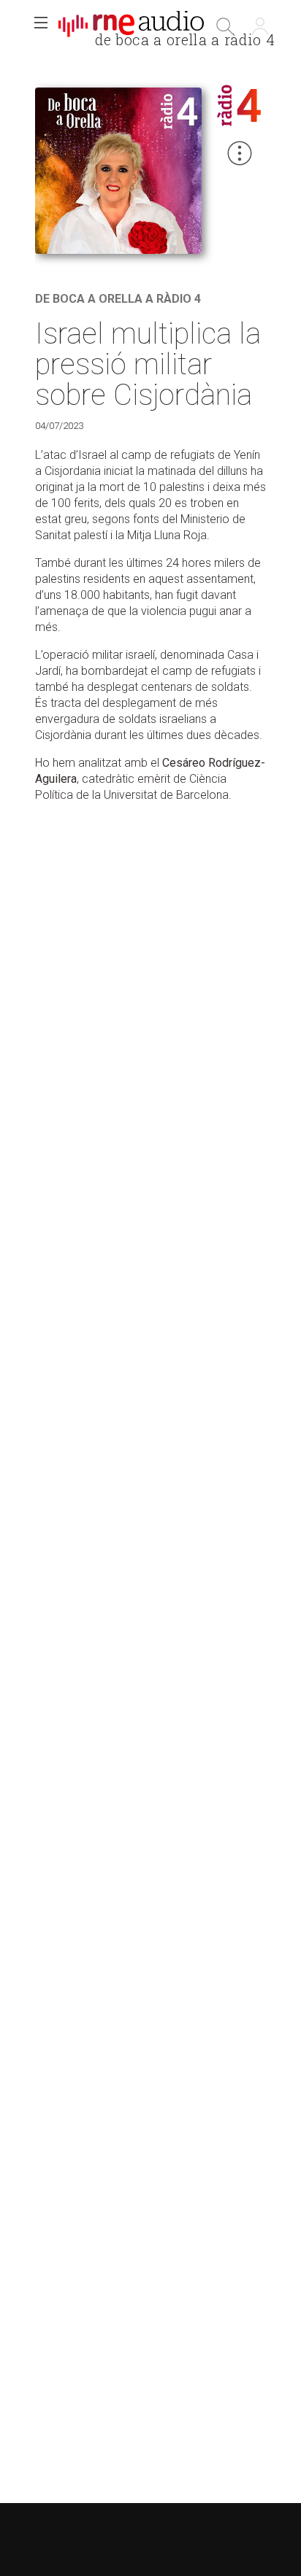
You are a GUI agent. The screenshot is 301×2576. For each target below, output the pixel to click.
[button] (41, 26)
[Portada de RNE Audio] (131, 26)
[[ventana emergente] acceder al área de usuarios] (260, 26)
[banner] (132, 26)
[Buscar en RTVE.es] (225, 26)
